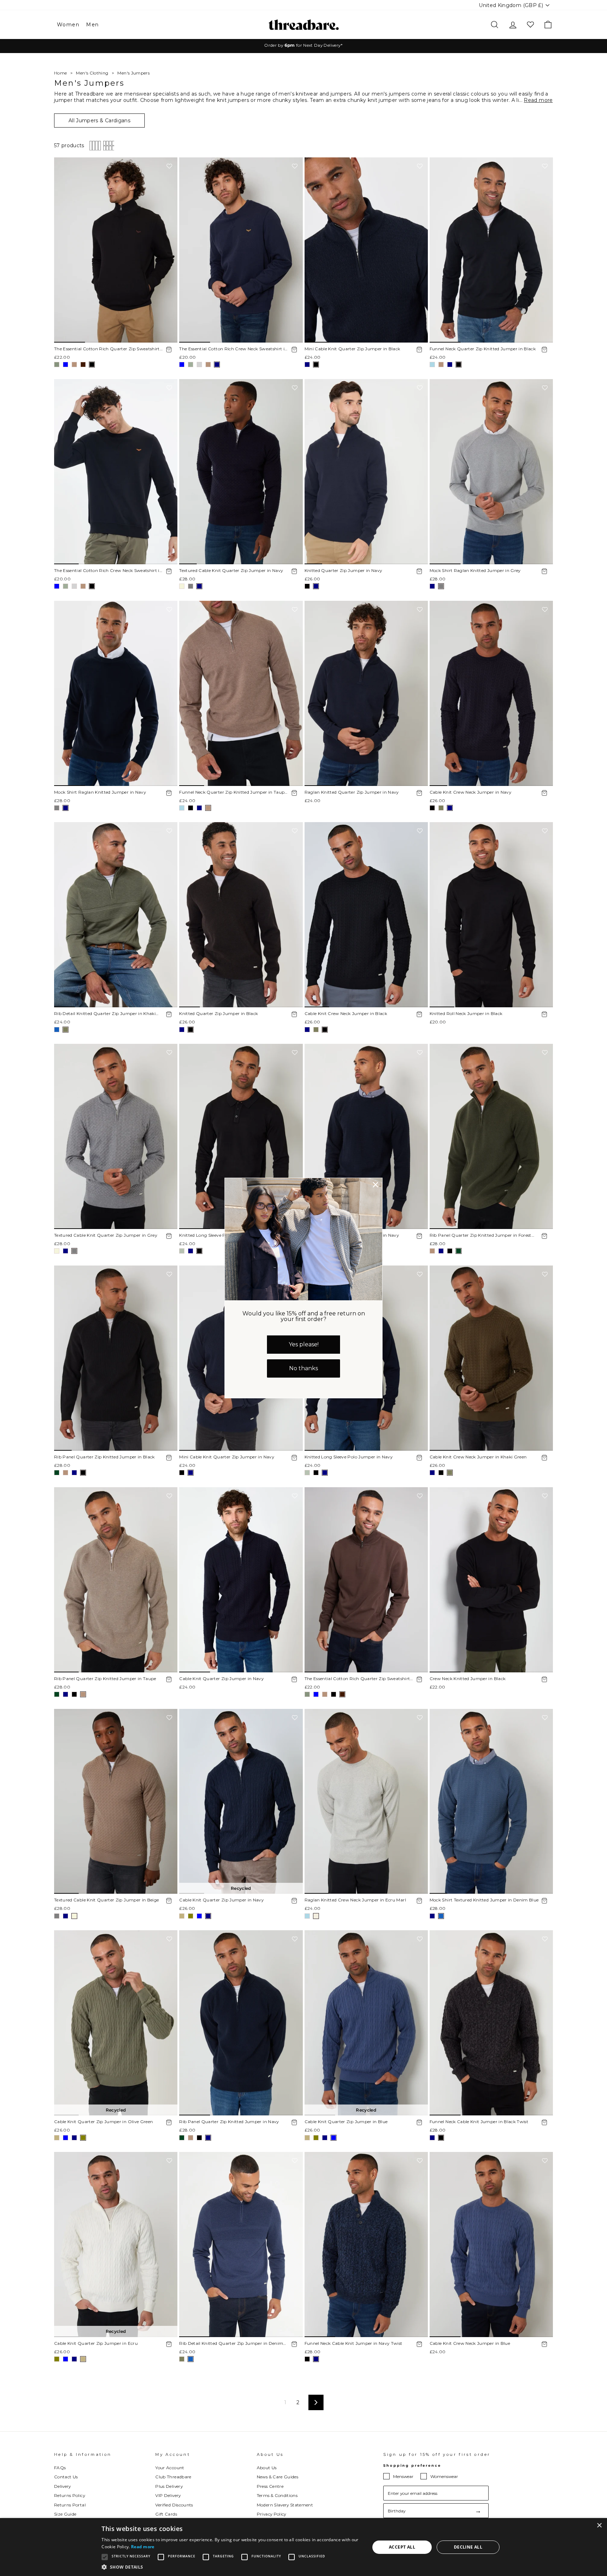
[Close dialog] (376, 1185)
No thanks (303, 1368)
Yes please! (304, 1344)
